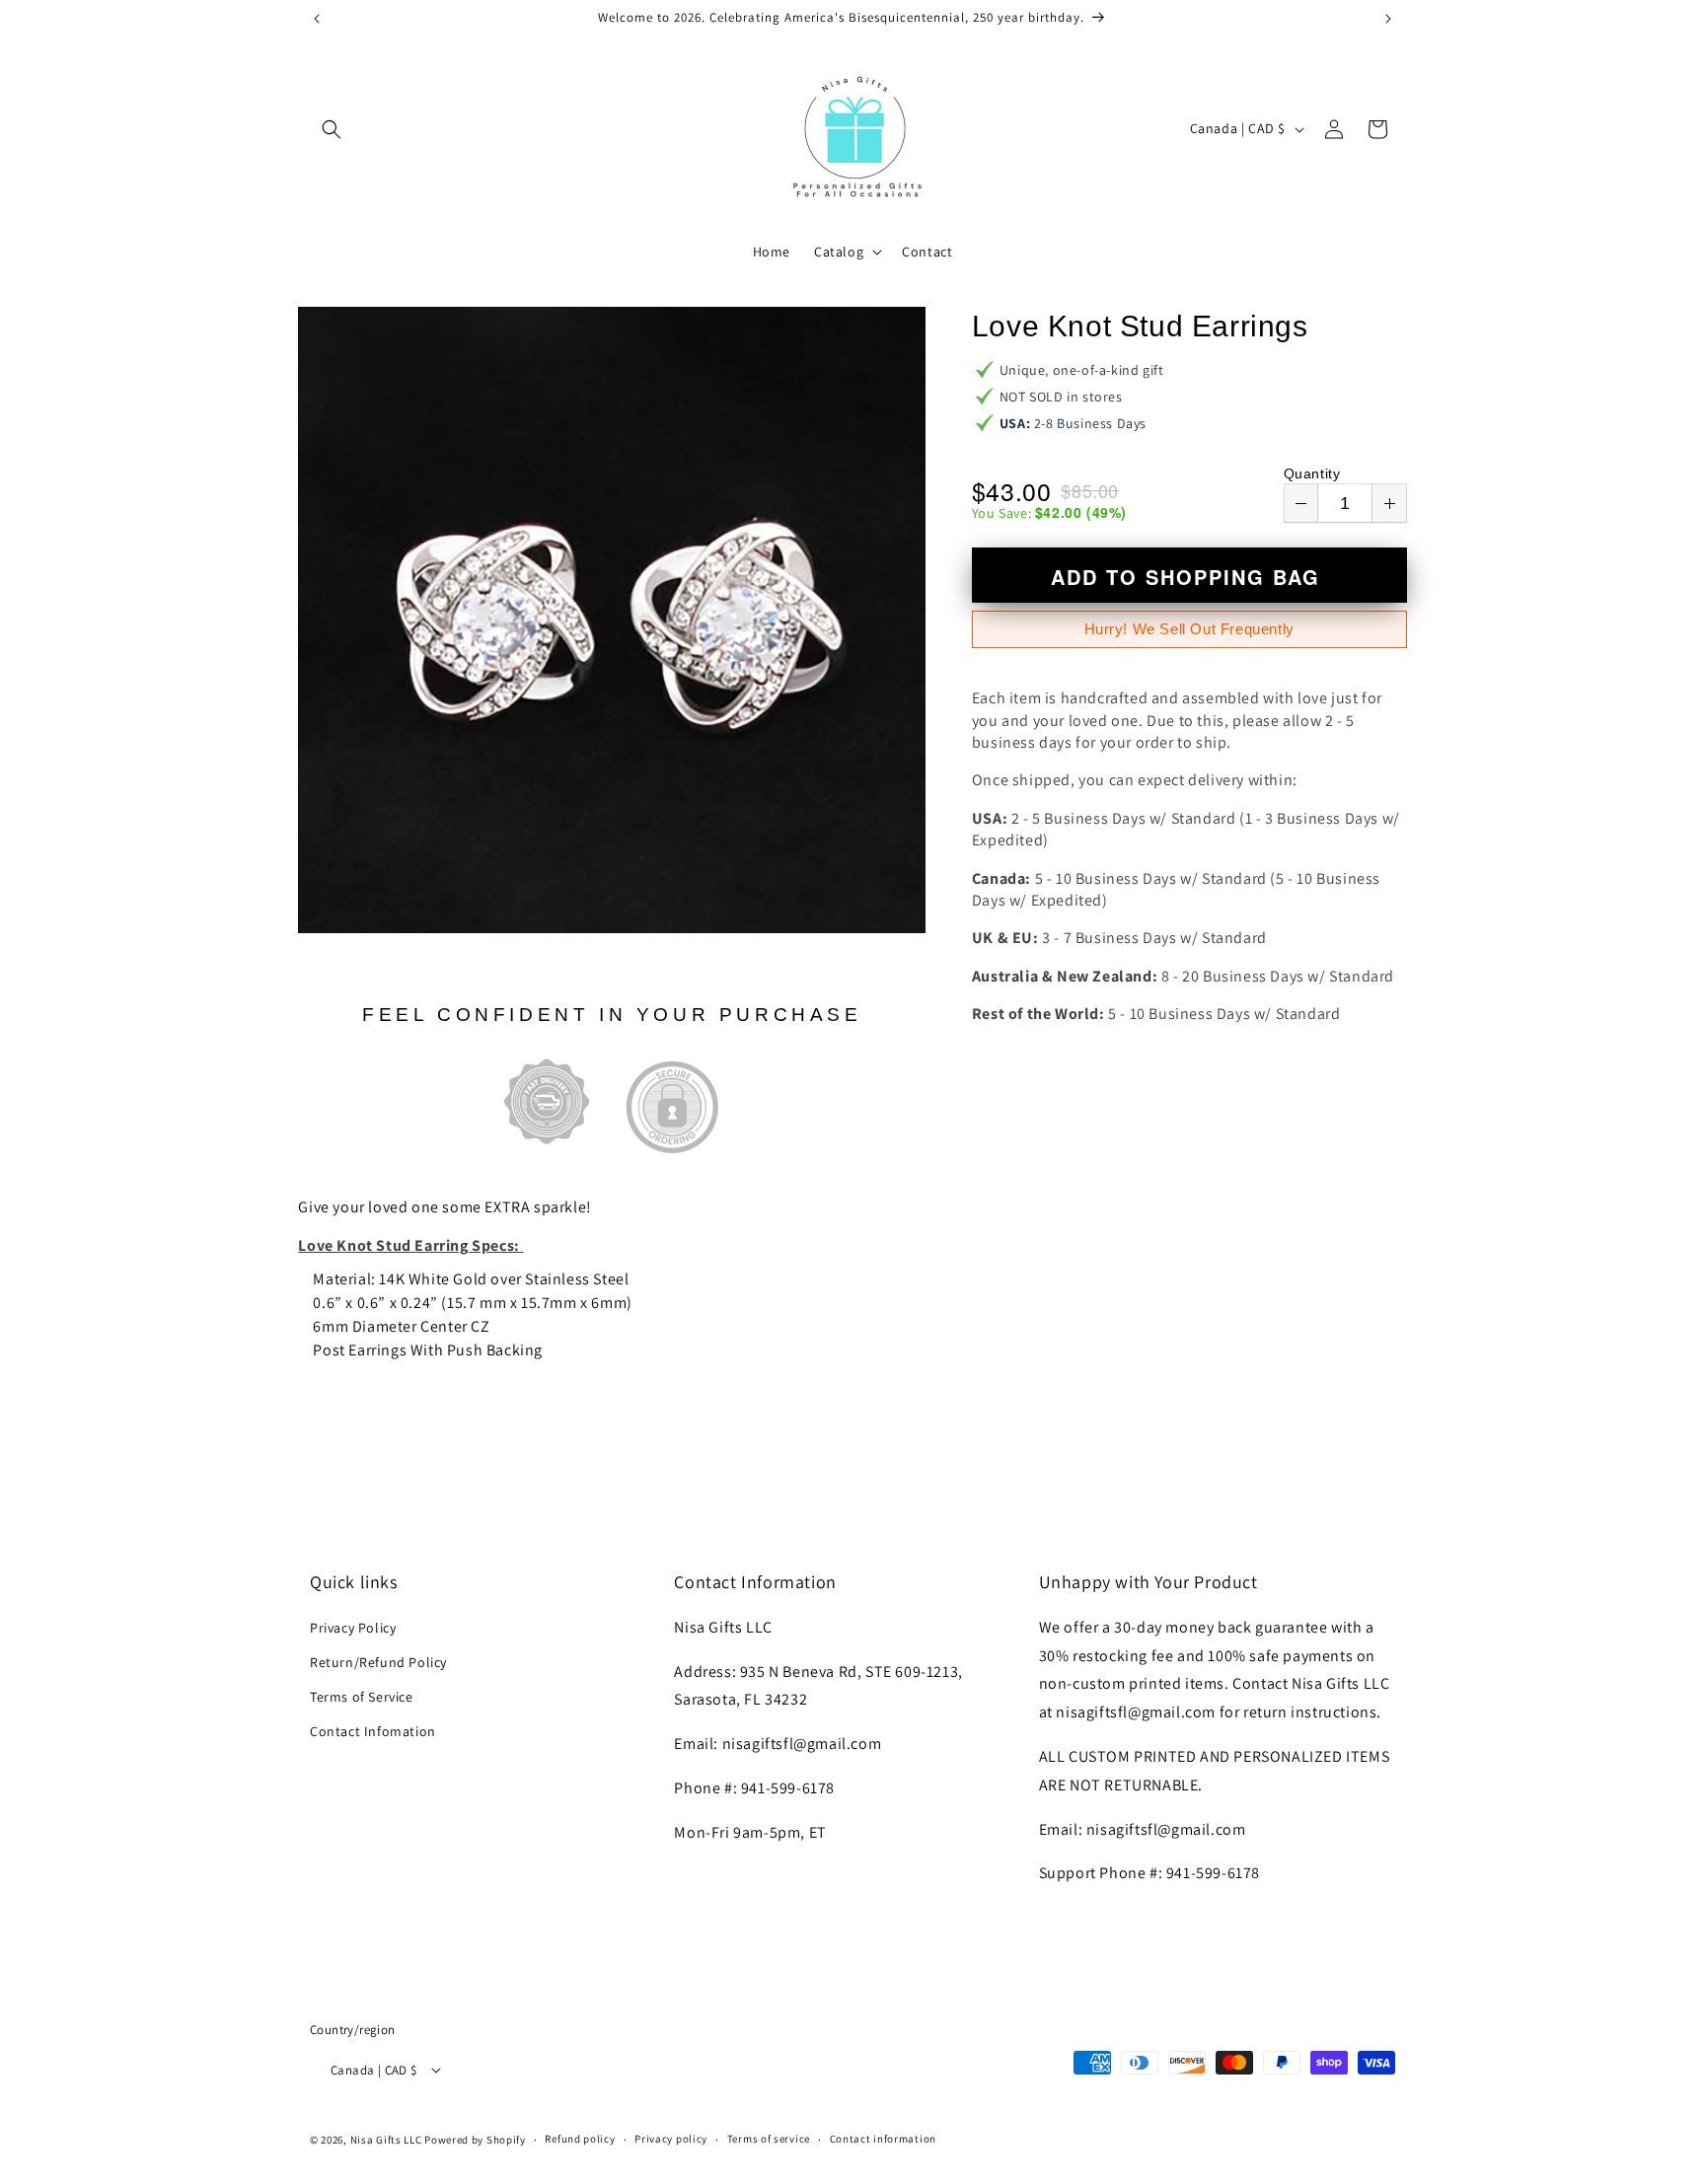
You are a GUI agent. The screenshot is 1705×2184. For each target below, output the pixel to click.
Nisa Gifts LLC (386, 2139)
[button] (332, 129)
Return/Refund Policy (378, 1661)
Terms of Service (362, 1697)
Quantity (1312, 473)
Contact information (883, 2139)
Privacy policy (671, 2139)
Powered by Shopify (475, 2139)
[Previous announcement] (317, 19)
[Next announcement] (1388, 19)
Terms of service (769, 2139)
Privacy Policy (353, 1627)
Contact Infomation (373, 1731)
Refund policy (580, 2139)
